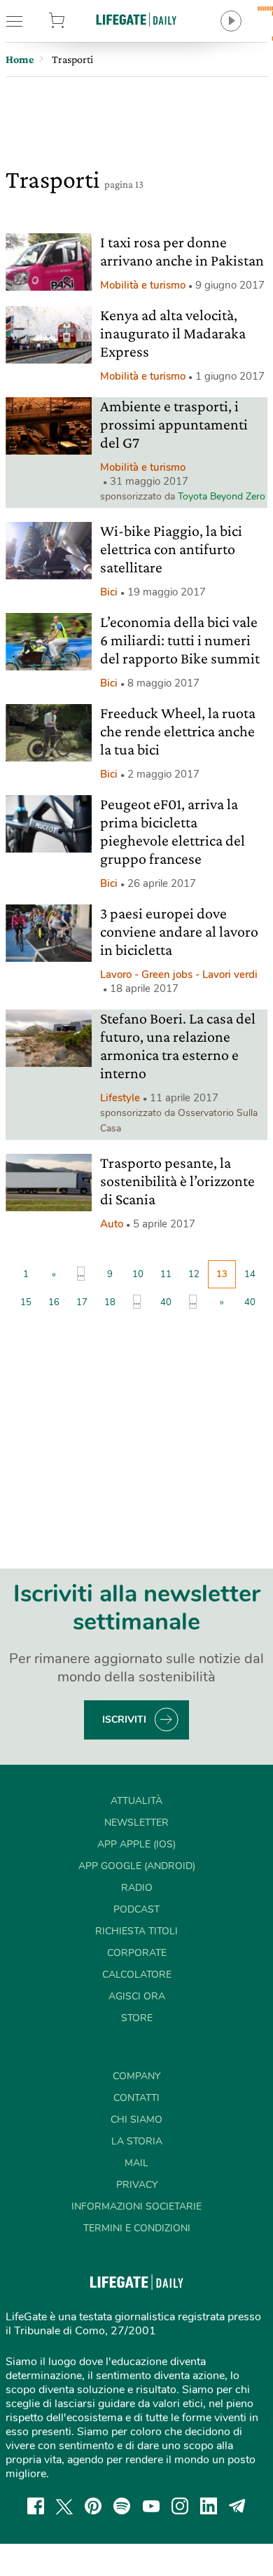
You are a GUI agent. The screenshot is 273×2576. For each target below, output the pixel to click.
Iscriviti (124, 1720)
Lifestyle (120, 1098)
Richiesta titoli (136, 1931)
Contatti (136, 2098)
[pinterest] (93, 2506)
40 (166, 1302)
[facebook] (36, 2506)
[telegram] (237, 2506)
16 (54, 1302)
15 (26, 1302)
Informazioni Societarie (136, 2206)
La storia (137, 2141)
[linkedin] (209, 2506)
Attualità (136, 1801)
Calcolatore (137, 1975)
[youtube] (151, 2506)
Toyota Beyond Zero (222, 496)
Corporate (137, 1953)
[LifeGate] (136, 19)
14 (250, 1274)
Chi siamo (136, 2120)
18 (110, 1302)
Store (75, 21)
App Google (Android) (137, 1866)
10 (138, 1274)
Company (136, 2076)
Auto (112, 1224)
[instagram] (180, 2506)
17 (82, 1302)
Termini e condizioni (137, 2228)
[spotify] (122, 2506)
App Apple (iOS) (136, 1844)
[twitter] (64, 2506)
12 (194, 1274)
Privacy (137, 2185)
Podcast (136, 1909)
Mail (136, 2163)
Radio (137, 1888)
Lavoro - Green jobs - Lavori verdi (179, 974)
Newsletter (136, 1823)
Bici (109, 592)
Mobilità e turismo (143, 285)
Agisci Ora (137, 1996)
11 (166, 1274)
